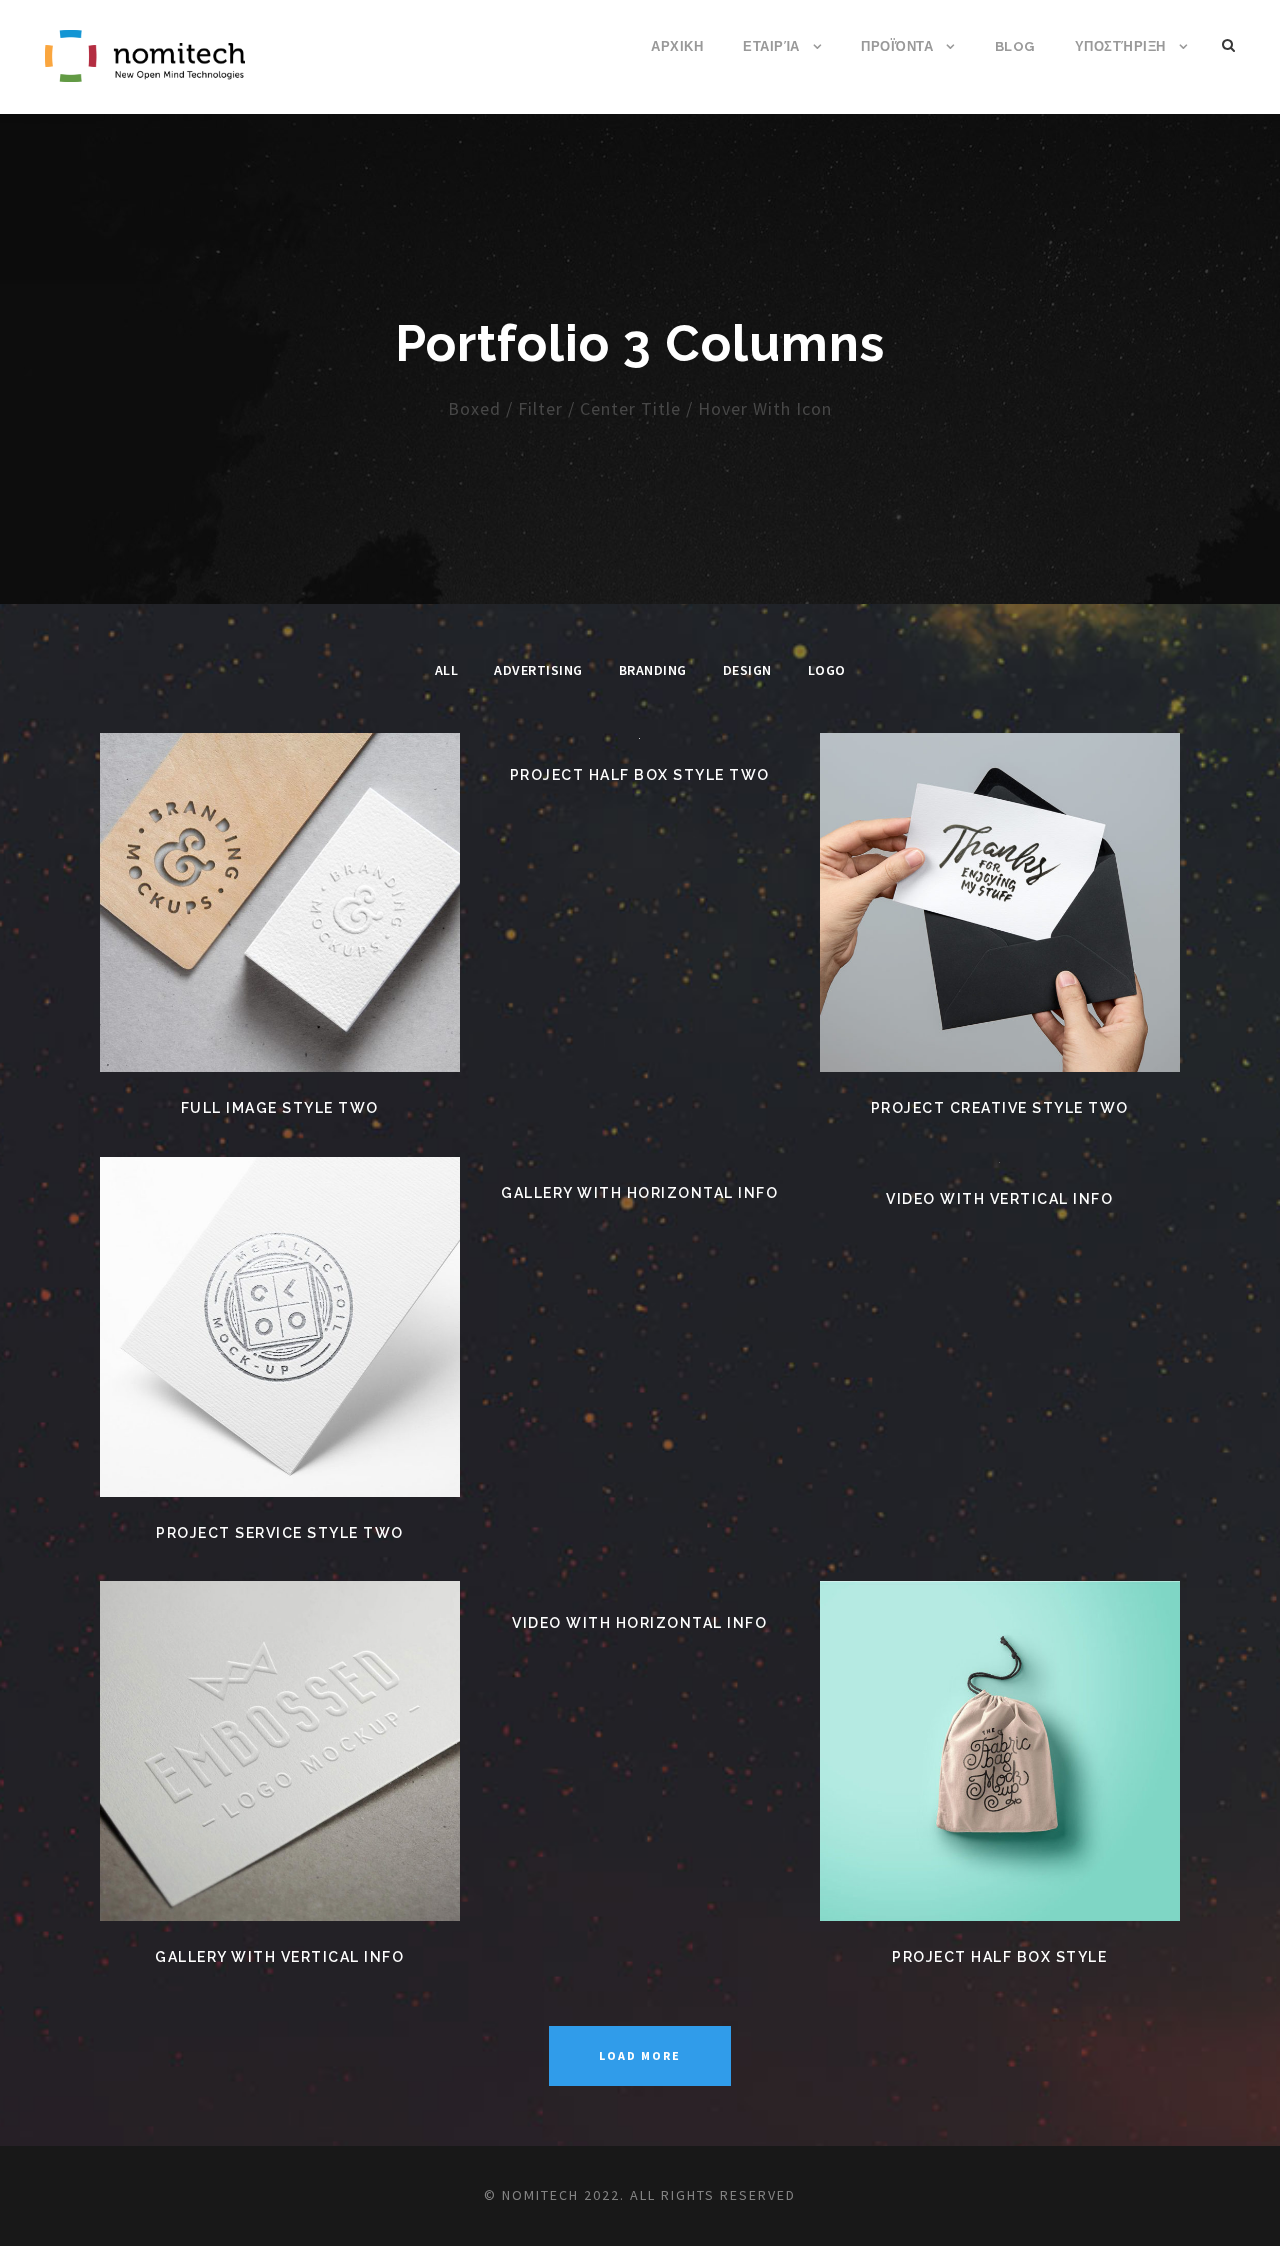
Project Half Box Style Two (640, 775)
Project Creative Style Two (1000, 1108)
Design (747, 670)
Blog (1015, 46)
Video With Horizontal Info (639, 1623)
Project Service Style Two (280, 1533)
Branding (653, 670)
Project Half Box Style (999, 1957)
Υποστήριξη (1120, 46)
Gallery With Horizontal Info (639, 1193)
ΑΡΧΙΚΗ (677, 46)
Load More (640, 2055)
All (447, 670)
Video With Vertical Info (999, 1199)
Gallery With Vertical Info (279, 1957)
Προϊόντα (897, 46)
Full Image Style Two (280, 1108)
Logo (827, 670)
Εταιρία (771, 46)
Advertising (538, 670)
